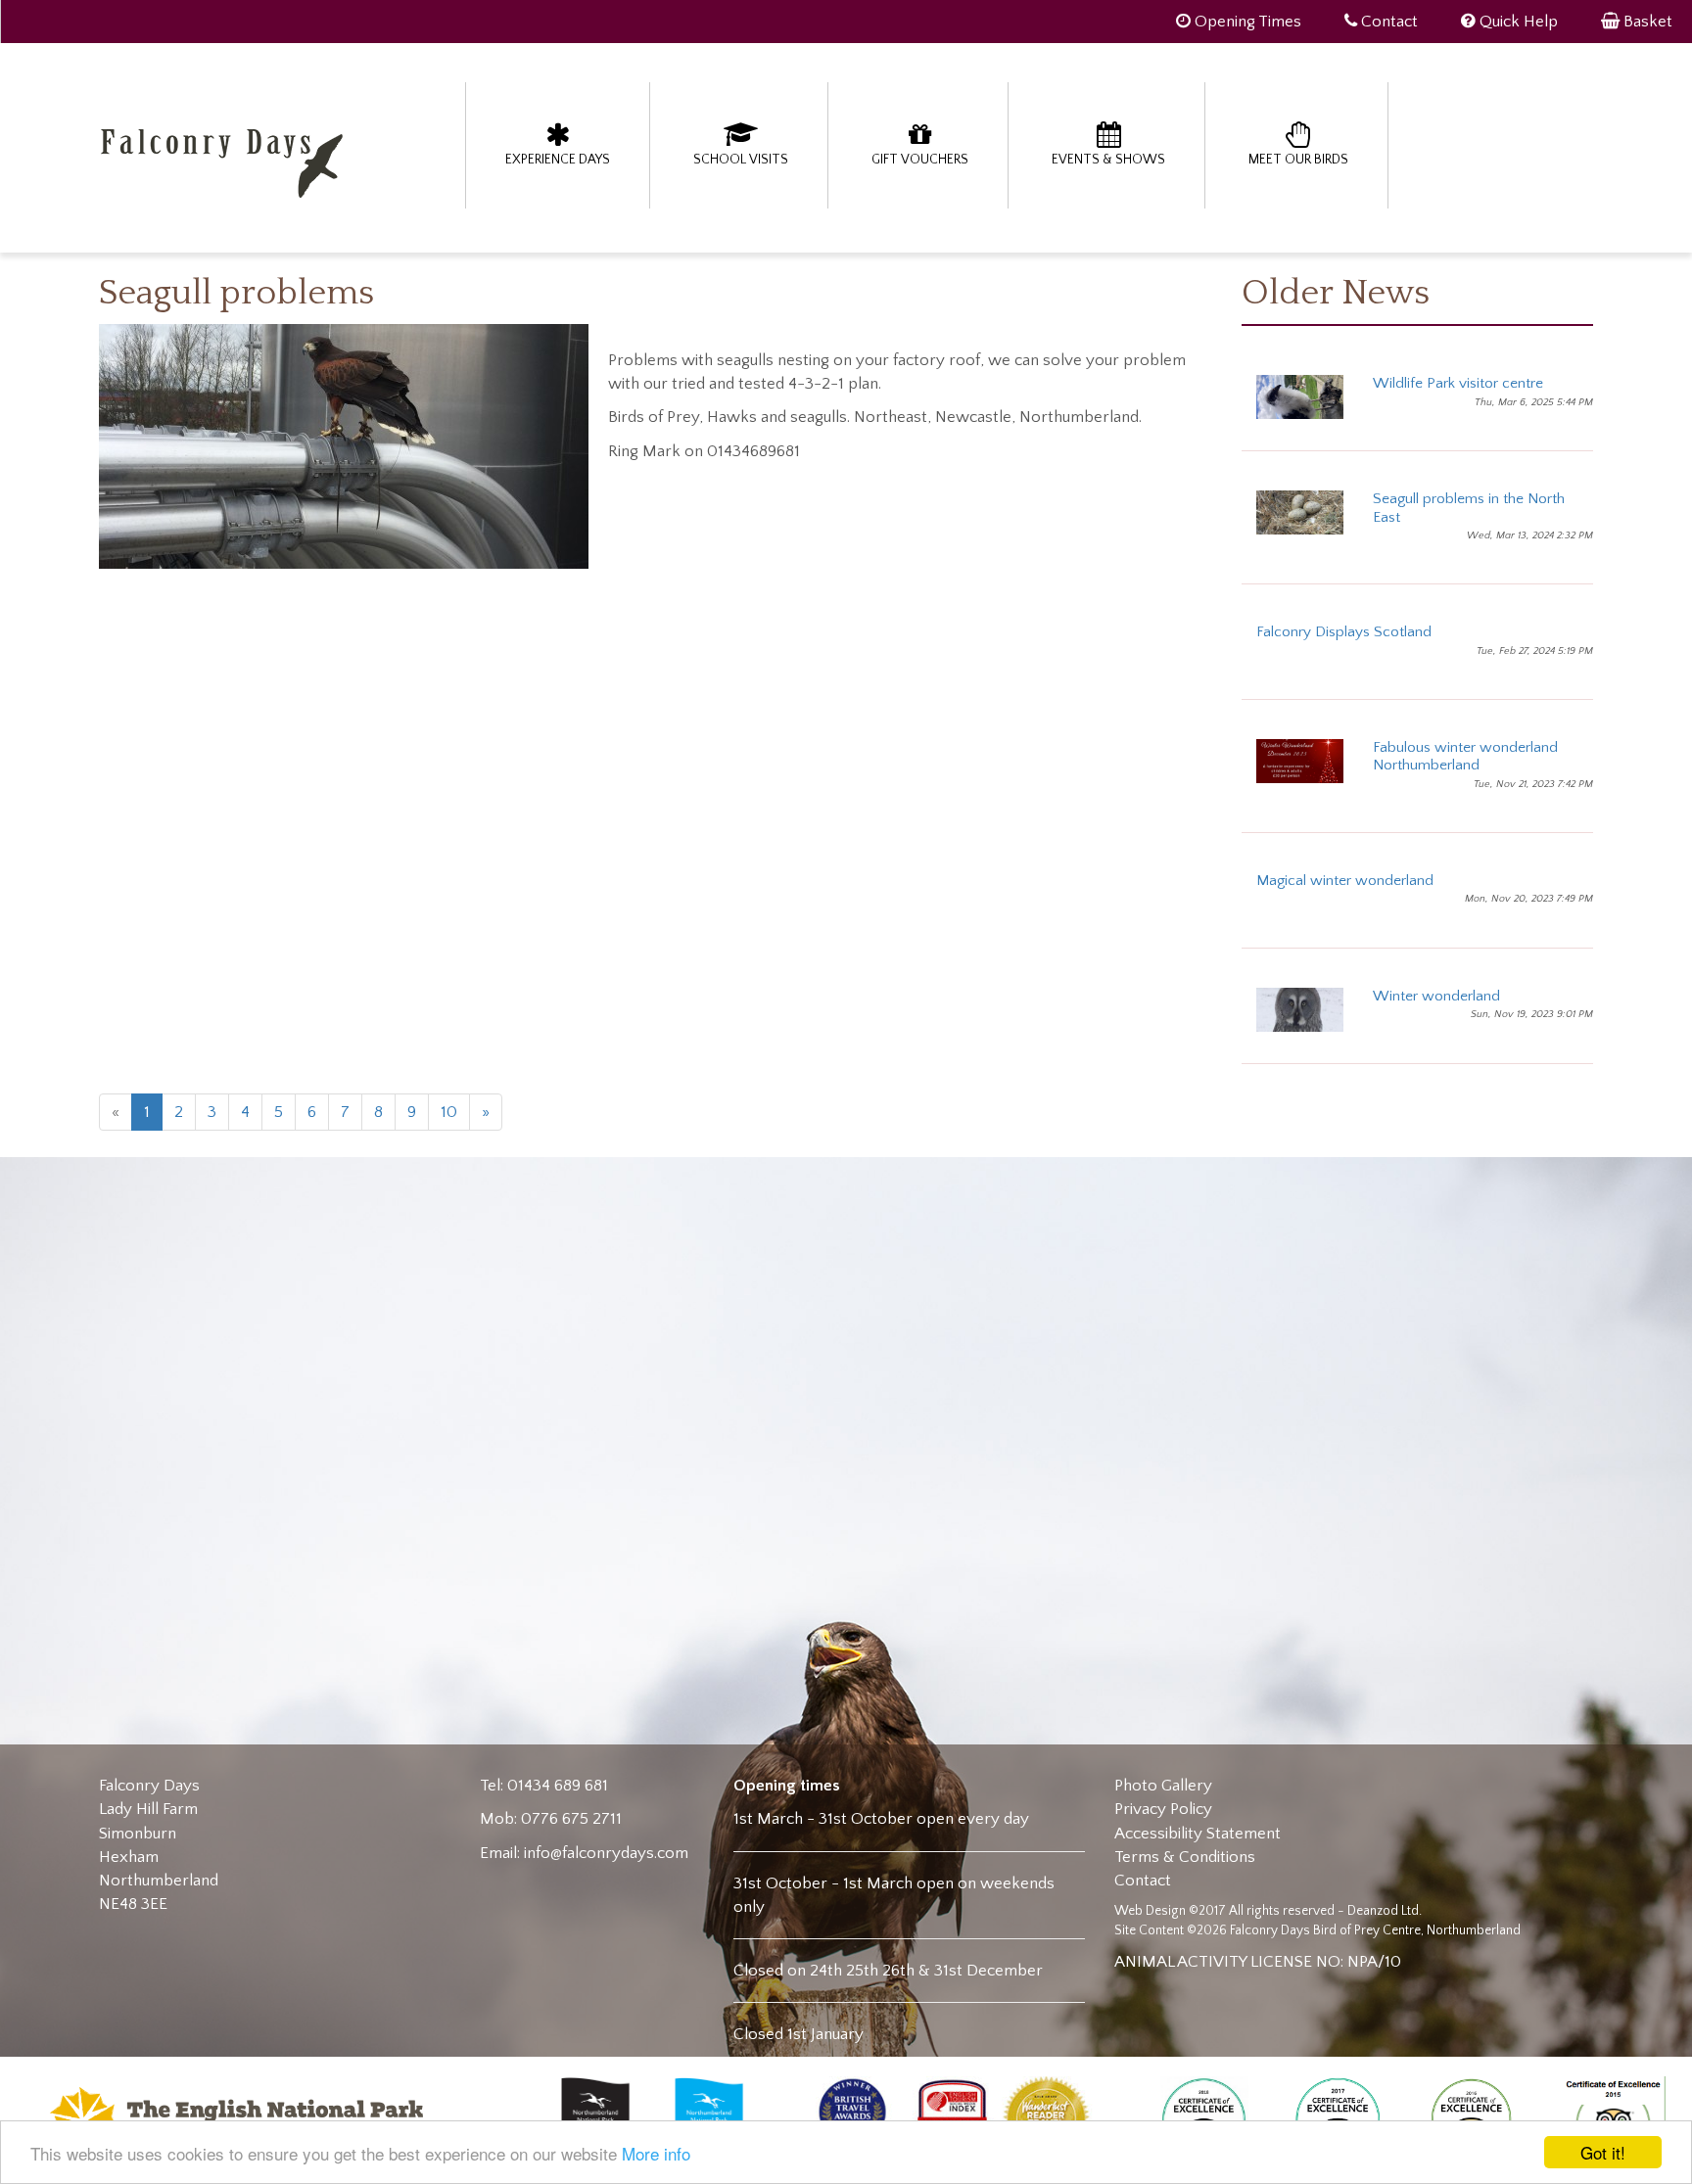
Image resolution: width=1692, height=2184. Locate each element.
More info (656, 2153)
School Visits (741, 160)
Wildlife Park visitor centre (1458, 383)
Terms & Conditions (1185, 1857)
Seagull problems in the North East (1469, 508)
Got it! (1603, 2152)
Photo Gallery (1163, 1786)
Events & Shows (1108, 160)
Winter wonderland (1436, 996)
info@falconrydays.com (606, 1853)
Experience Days (558, 160)
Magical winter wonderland (1345, 881)
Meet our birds (1298, 160)
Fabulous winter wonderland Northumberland (1465, 756)
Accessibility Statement (1198, 1834)
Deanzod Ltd (1383, 1911)
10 (449, 1112)
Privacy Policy (1163, 1809)
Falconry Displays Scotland (1344, 632)
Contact (1143, 1881)
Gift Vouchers (920, 160)
